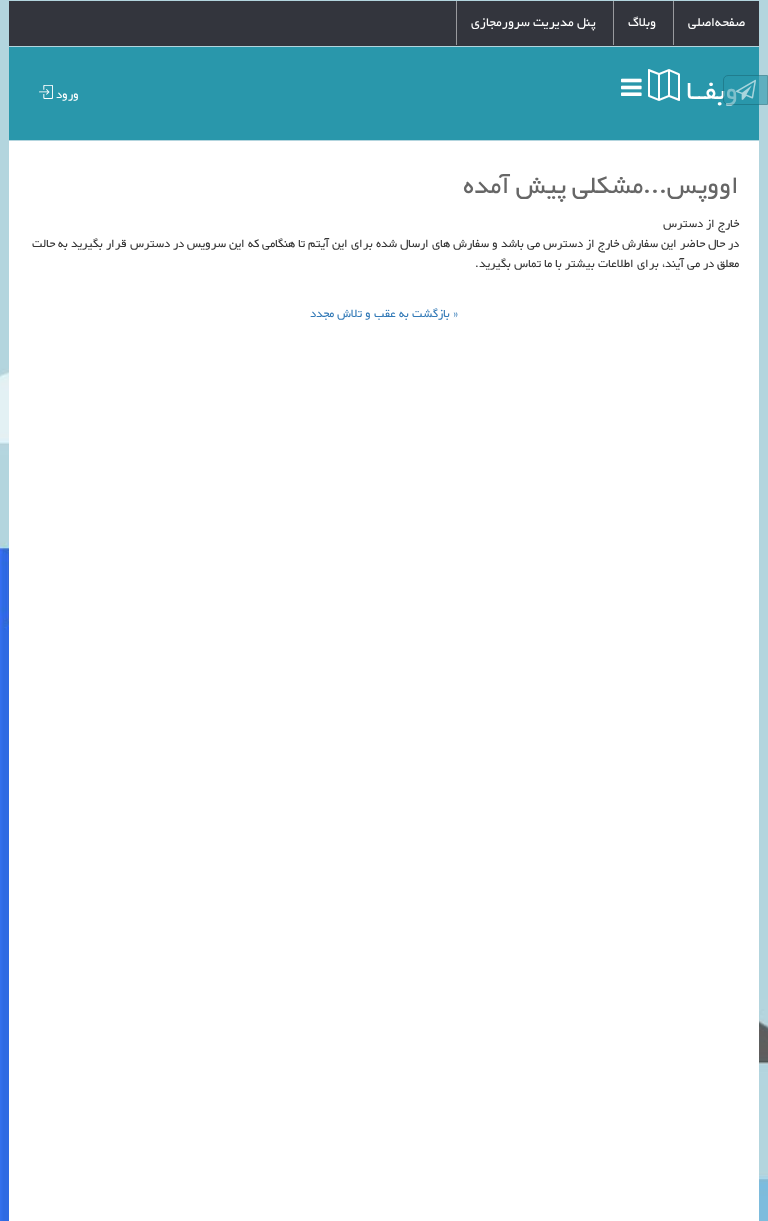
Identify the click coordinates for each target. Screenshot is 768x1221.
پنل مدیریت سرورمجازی (533, 23)
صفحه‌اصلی (716, 23)
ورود (66, 95)
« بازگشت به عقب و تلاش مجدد (384, 314)
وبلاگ (642, 23)
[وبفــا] (591, 86)
